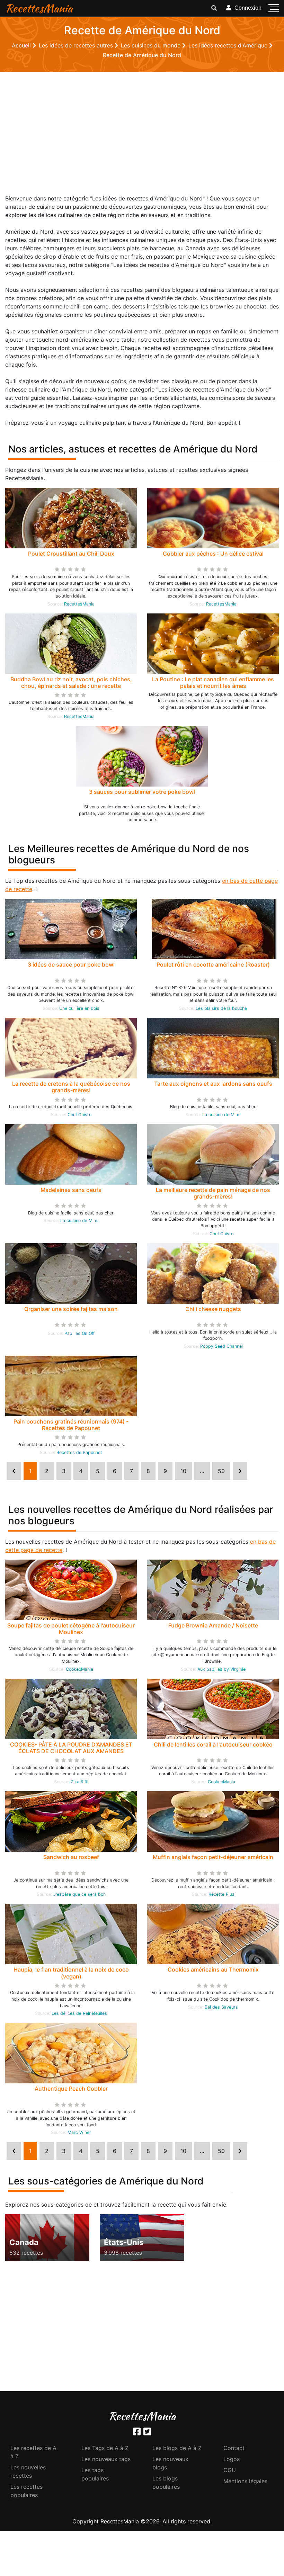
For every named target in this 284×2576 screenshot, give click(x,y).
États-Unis (124, 2242)
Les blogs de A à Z (177, 2448)
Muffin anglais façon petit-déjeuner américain (213, 1857)
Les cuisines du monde (152, 45)
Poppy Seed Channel (221, 1346)
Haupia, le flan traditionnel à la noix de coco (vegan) (71, 1973)
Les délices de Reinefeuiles (79, 2013)
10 (183, 1471)
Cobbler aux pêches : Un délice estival (213, 554)
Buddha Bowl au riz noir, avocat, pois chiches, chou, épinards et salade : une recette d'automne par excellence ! (71, 686)
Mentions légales (245, 2481)
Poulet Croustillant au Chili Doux (71, 554)
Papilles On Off (79, 1333)
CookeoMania (79, 1669)
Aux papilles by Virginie (221, 1669)
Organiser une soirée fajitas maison (71, 1309)
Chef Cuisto (79, 1115)
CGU (230, 2470)
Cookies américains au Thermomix (213, 1969)
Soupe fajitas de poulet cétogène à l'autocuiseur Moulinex (71, 1629)
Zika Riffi (79, 1782)
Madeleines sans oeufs (71, 1190)
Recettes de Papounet (79, 1452)
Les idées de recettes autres (77, 45)
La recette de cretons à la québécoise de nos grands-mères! (71, 1087)
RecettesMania (39, 8)
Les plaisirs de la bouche (221, 1008)
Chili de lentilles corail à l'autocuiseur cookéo (213, 1744)
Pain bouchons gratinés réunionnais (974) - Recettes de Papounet (71, 1425)
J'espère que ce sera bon (79, 1894)
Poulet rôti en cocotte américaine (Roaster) (213, 964)
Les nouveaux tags (106, 2459)
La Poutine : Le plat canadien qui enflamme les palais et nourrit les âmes (213, 683)
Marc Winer (79, 2132)
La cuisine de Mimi (221, 1115)
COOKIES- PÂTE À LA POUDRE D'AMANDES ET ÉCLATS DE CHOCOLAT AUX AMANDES (71, 1748)
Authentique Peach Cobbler (71, 2089)
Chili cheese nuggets (213, 1309)
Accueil (22, 45)
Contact (234, 2448)
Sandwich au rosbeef (71, 1857)
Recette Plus (221, 1894)
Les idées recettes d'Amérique (229, 45)
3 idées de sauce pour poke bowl (71, 964)
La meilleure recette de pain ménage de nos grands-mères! (213, 1193)
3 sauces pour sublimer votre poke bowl (142, 792)
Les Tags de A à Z (105, 2448)
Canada (24, 2242)
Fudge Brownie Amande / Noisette (213, 1625)
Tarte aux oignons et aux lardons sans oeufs (213, 1084)
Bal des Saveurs (221, 2007)
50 (221, 1471)
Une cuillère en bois (79, 1008)
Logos (232, 2459)
